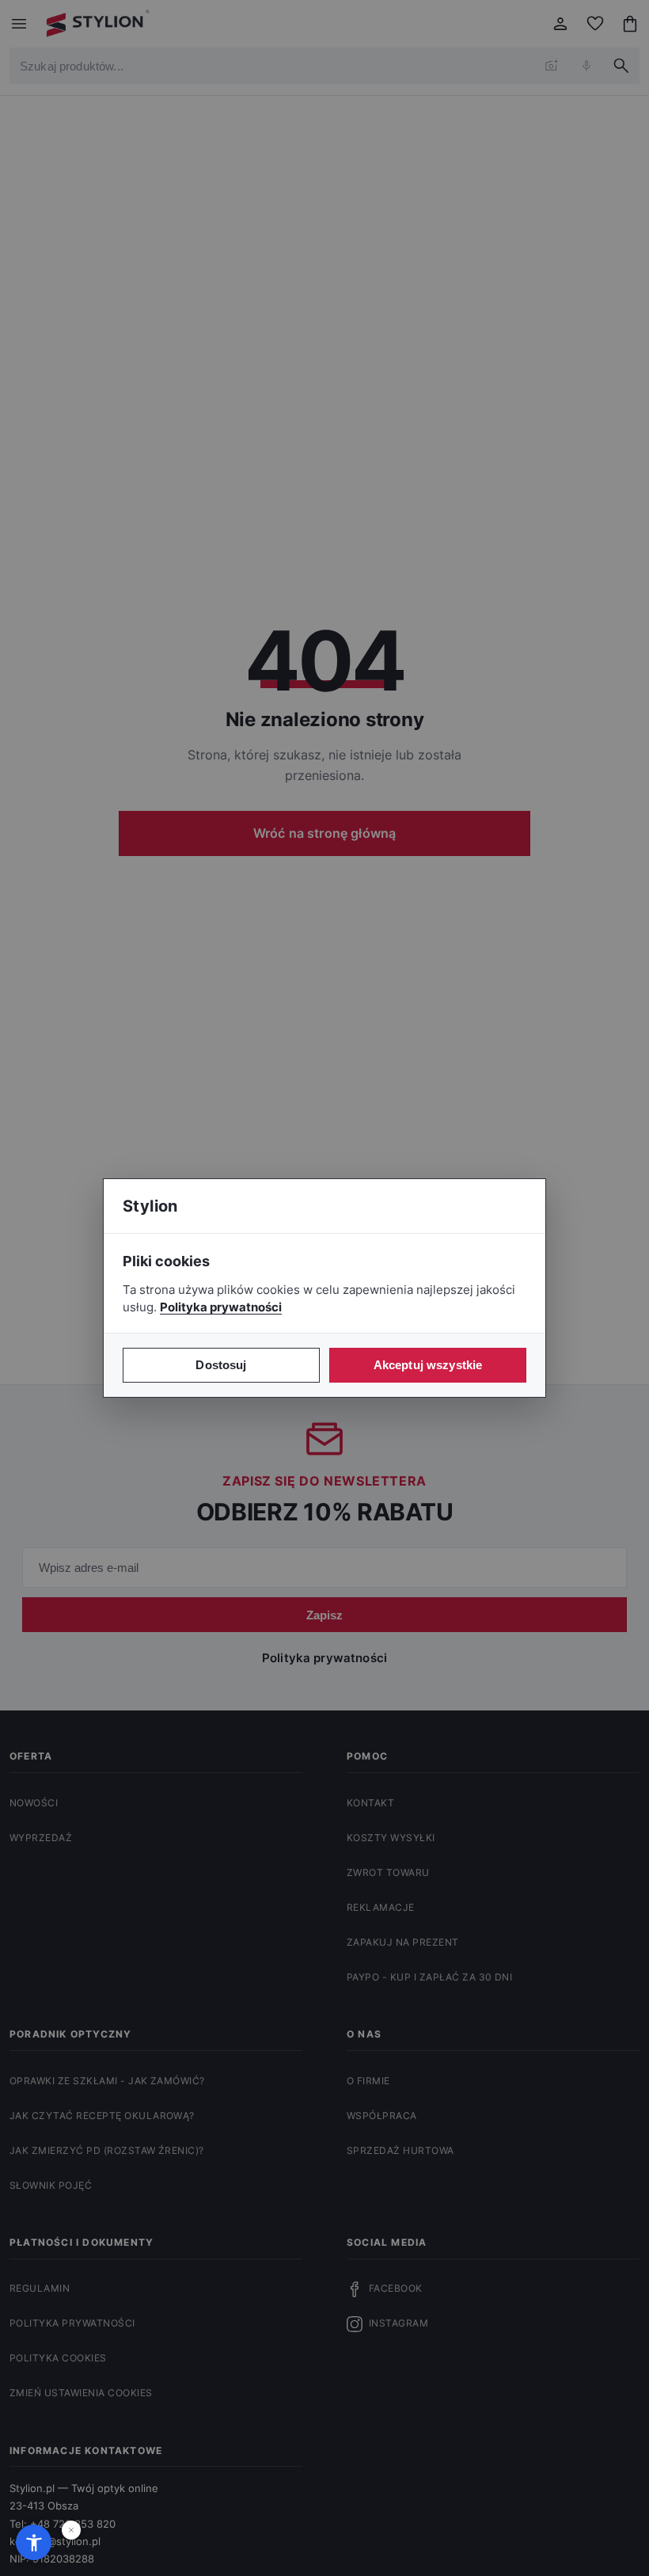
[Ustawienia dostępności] (34, 2542)
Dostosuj (221, 1365)
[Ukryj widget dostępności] (71, 2530)
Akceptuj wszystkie (428, 1365)
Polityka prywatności (221, 1307)
